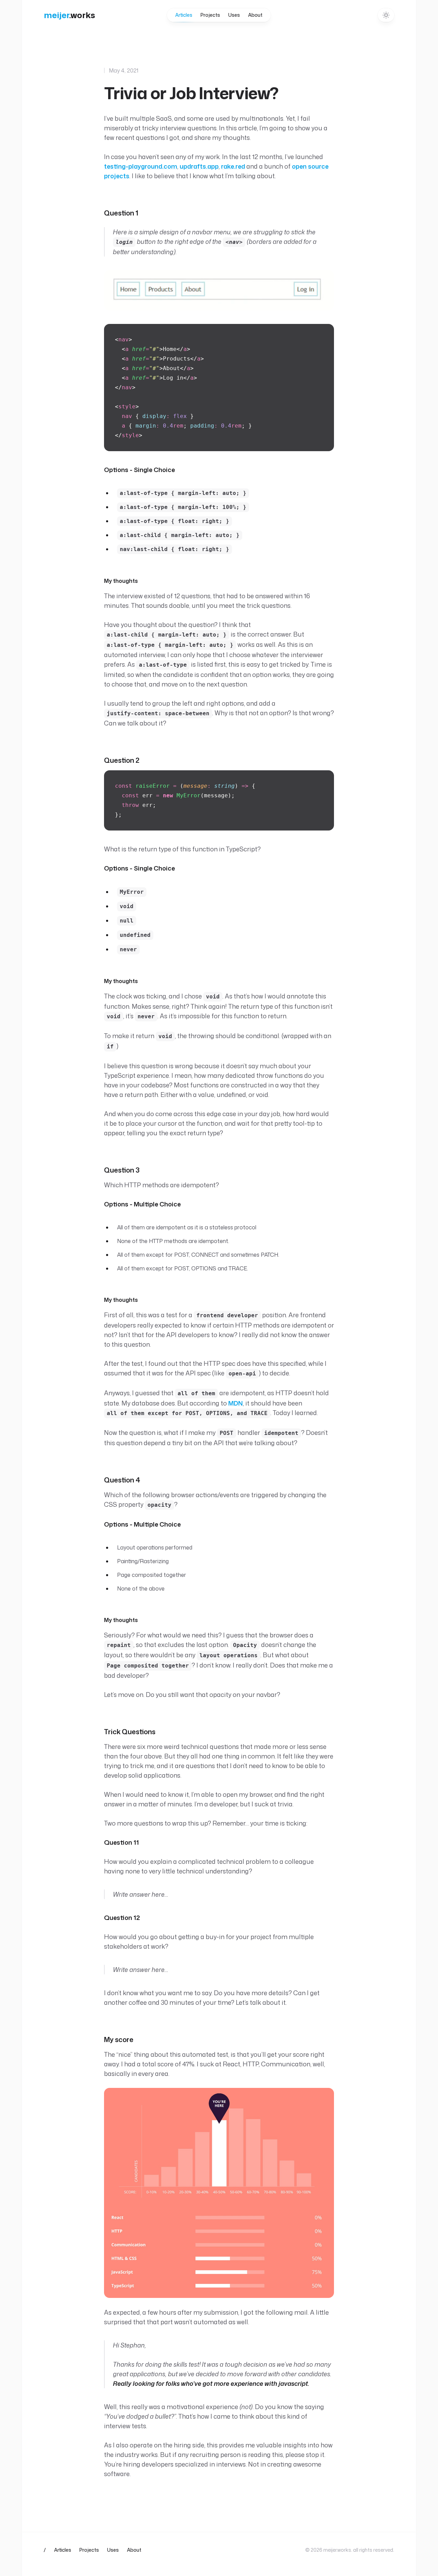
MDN (236, 1403)
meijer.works (337, 2550)
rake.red (233, 166)
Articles (184, 15)
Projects (210, 15)
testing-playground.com (141, 166)
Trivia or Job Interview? (191, 93)
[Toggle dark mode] (386, 15)
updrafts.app (199, 166)
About (255, 15)
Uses (234, 15)
